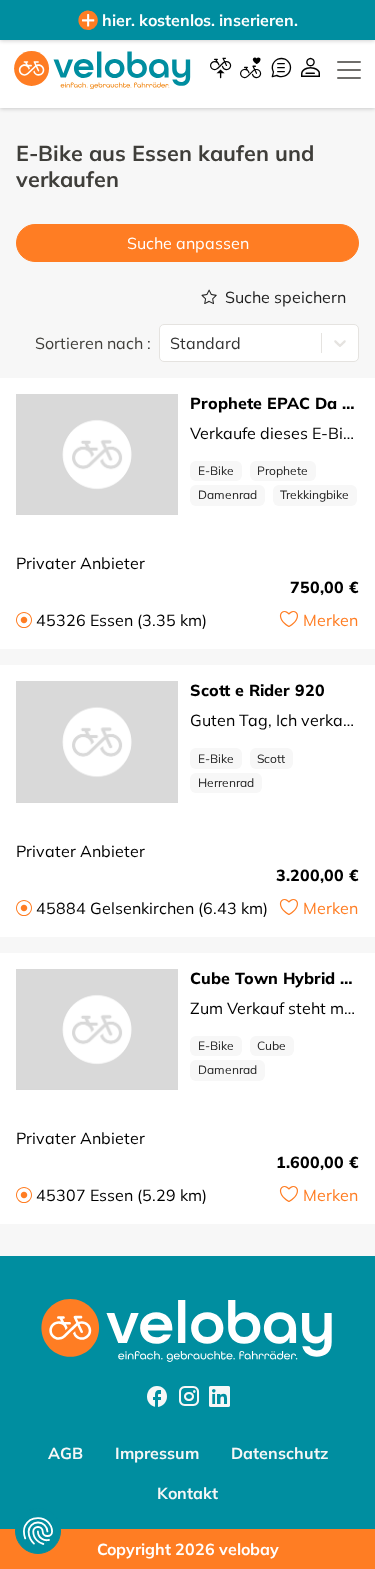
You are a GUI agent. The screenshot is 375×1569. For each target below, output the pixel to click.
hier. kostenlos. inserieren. (200, 20)
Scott (271, 758)
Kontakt (187, 1493)
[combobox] (172, 343)
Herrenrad (226, 782)
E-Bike (216, 470)
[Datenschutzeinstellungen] (38, 1531)
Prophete (282, 470)
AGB (65, 1453)
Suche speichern (285, 297)
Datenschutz (279, 1453)
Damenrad (227, 494)
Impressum (157, 1453)
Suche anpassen (188, 243)
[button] (318, 620)
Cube (271, 1045)
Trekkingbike (314, 494)
